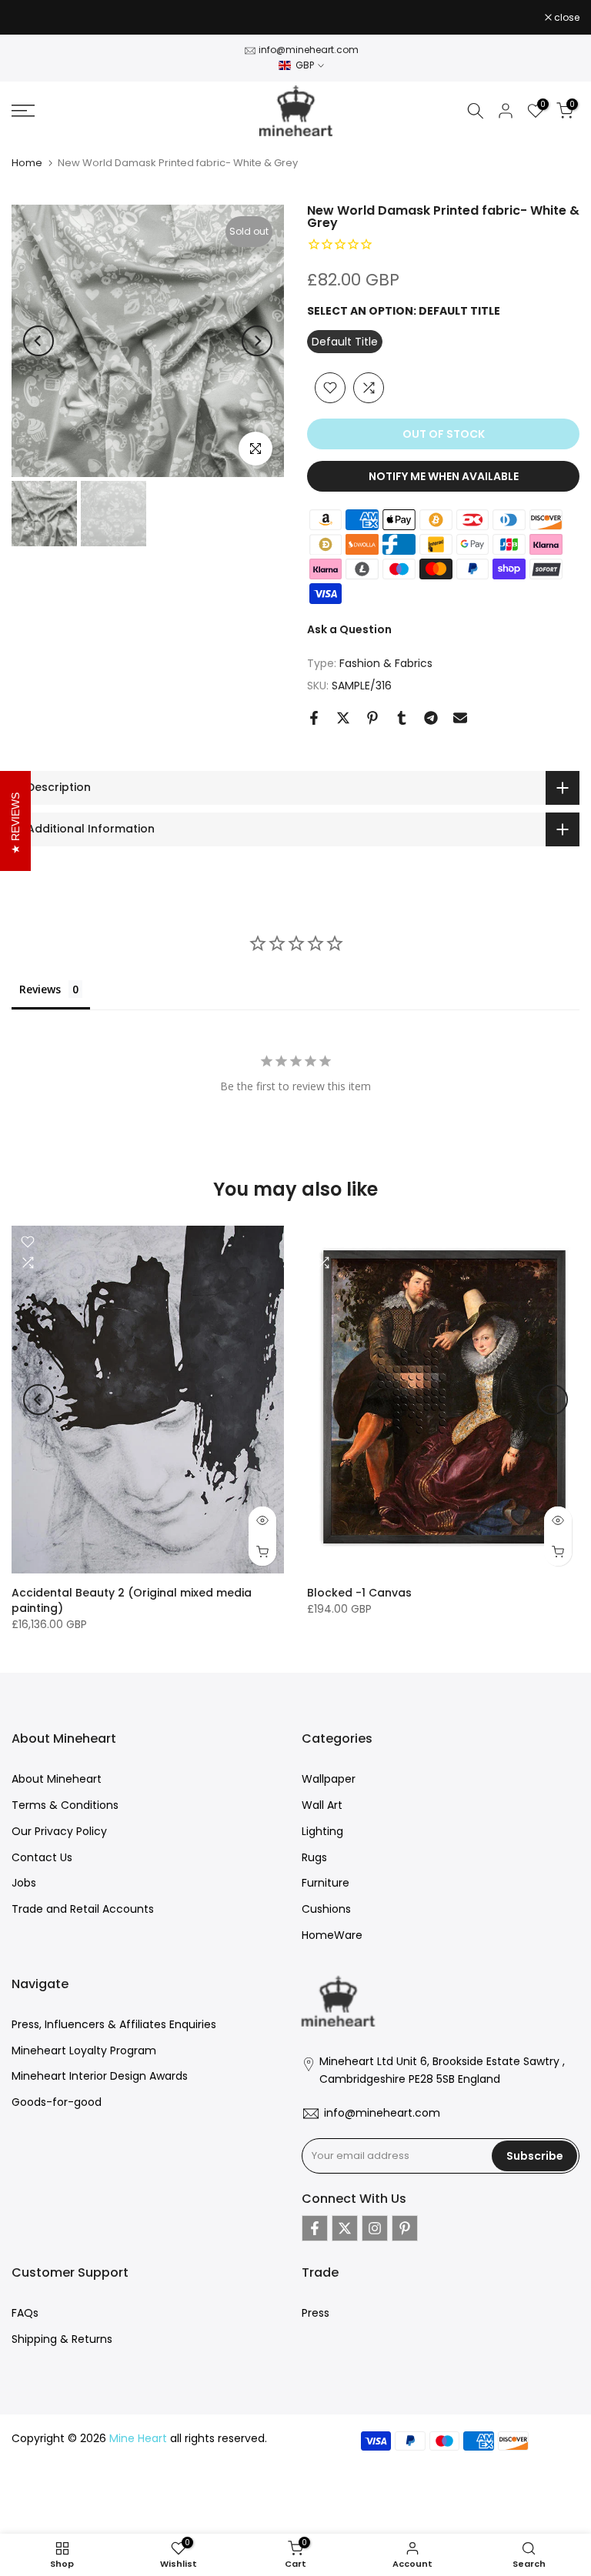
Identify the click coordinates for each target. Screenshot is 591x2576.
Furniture (326, 1883)
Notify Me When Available (444, 476)
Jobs (24, 1883)
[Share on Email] (460, 718)
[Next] (257, 341)
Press (316, 2313)
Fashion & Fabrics (386, 663)
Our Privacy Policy (59, 1831)
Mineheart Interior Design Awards (100, 2076)
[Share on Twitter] (343, 718)
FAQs (25, 2313)
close (32, 18)
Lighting (322, 1831)
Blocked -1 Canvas (359, 1593)
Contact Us (42, 1857)
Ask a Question (349, 629)
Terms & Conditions (65, 1805)
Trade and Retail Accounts (83, 1909)
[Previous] (38, 341)
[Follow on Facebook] (315, 2228)
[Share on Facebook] (314, 718)
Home (27, 163)
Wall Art (322, 1805)
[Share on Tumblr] (402, 718)
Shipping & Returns (62, 2339)
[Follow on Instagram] (375, 2228)
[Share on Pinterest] (372, 718)
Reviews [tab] (40, 989)
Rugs (314, 1857)
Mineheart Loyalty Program (84, 2050)
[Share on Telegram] (431, 718)
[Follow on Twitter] (345, 2228)
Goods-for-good (57, 2102)
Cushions (326, 1909)
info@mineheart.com (309, 50)
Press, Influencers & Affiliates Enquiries (114, 2024)
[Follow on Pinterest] (405, 2228)
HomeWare (332, 1935)
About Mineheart (57, 1779)
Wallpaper (329, 1779)
